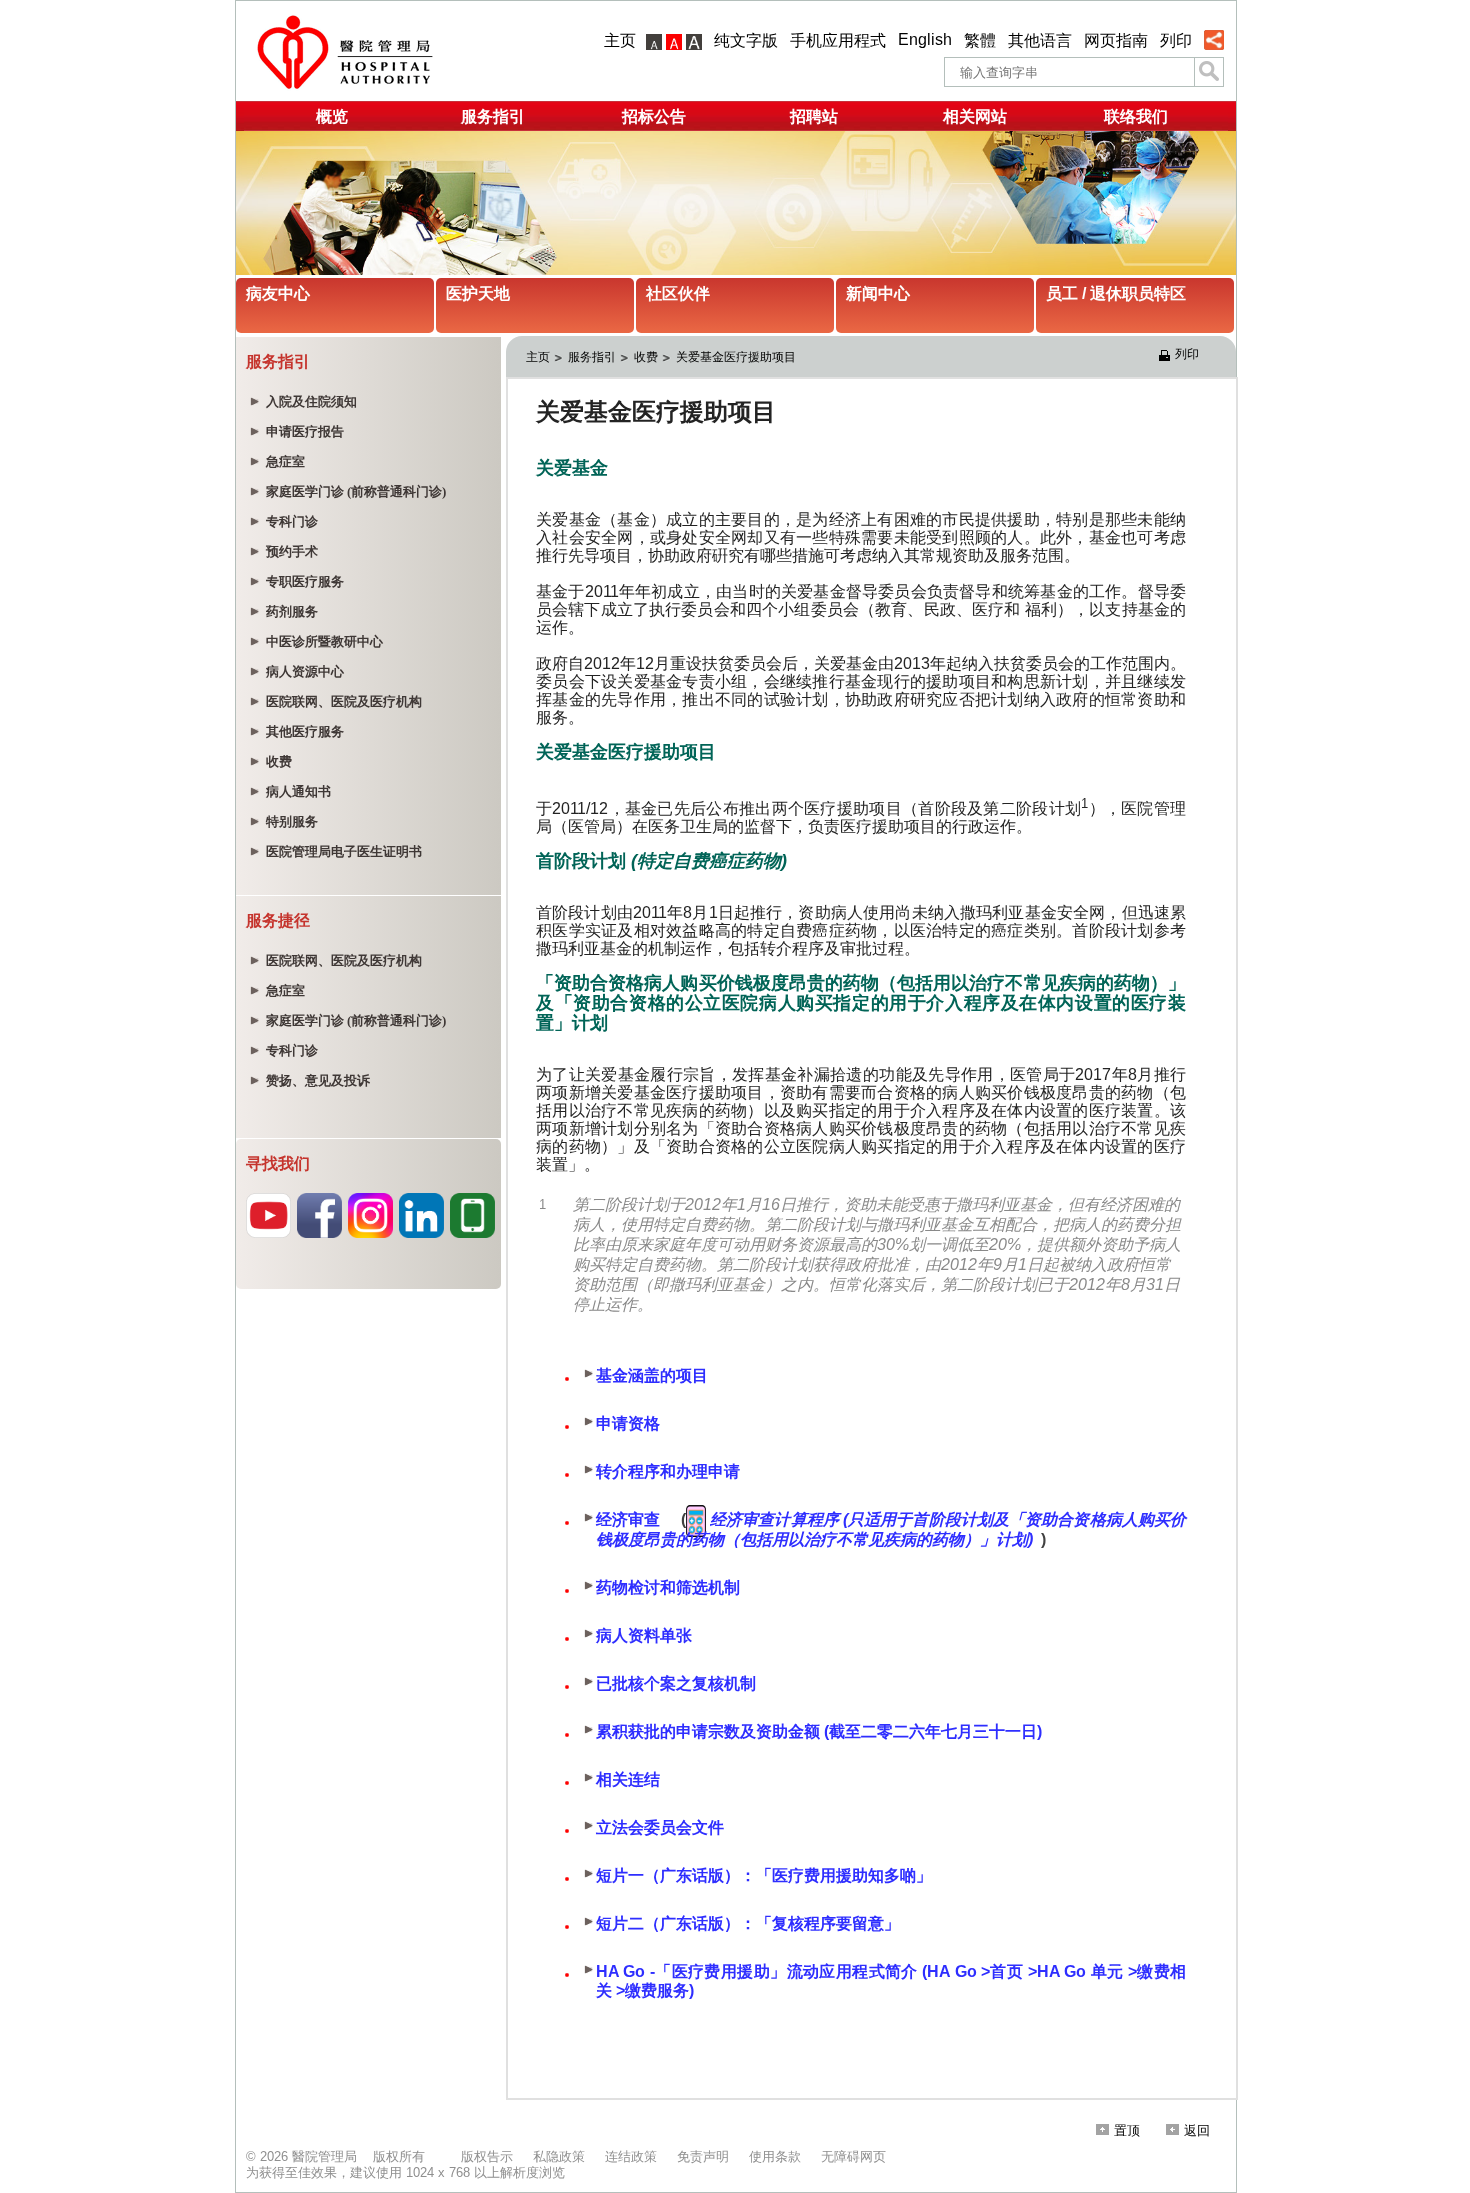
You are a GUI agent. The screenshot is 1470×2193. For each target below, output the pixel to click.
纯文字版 (746, 40)
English (925, 39)
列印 (1176, 40)
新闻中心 (878, 293)
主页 (620, 40)
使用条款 (775, 2156)
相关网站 (975, 116)
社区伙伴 (678, 293)
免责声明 (703, 2156)
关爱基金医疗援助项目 (736, 357)
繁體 (980, 40)
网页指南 (1116, 40)
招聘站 (814, 116)
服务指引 (493, 116)
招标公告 (654, 116)
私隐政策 (559, 2156)
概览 (332, 116)
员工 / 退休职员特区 (1116, 293)
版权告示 (487, 2156)
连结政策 (631, 2156)
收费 (646, 357)
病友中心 (278, 293)
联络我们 (1136, 116)
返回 (1197, 2130)
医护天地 (478, 293)
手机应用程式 (838, 40)
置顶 (1127, 2130)
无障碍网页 (853, 2156)
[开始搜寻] (1209, 72)
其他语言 (1040, 40)
